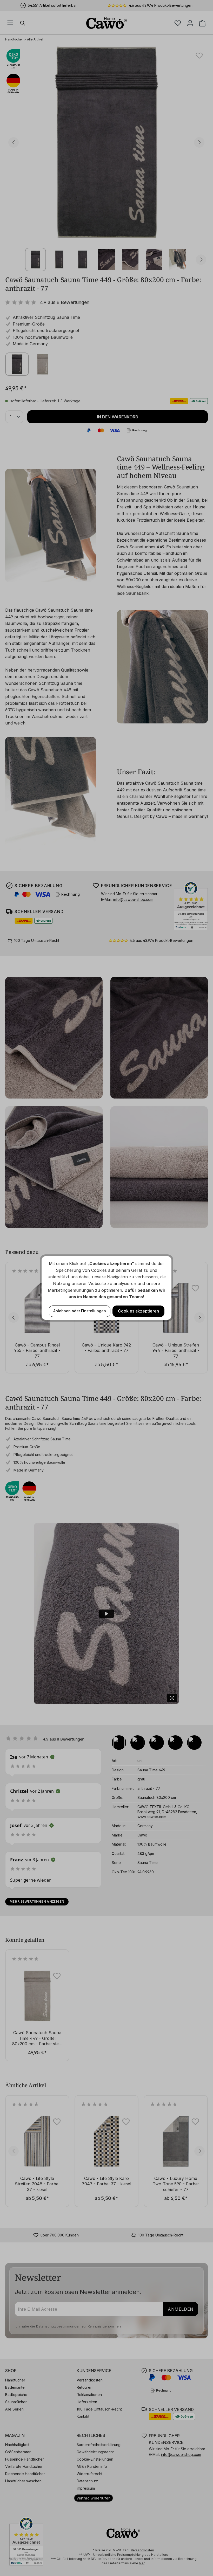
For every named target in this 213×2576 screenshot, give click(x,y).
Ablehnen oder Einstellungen (80, 1311)
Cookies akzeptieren (138, 1311)
